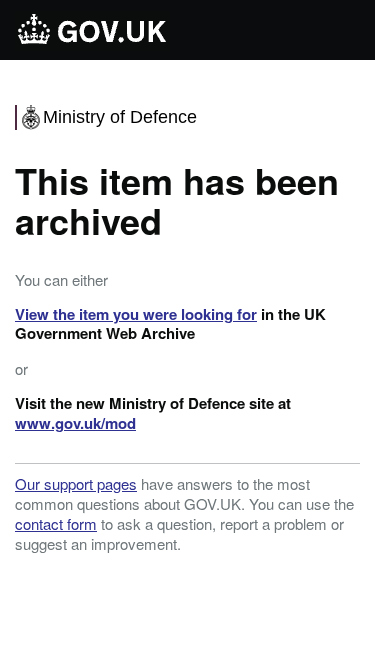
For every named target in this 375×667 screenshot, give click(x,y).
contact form (56, 523)
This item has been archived (177, 200)
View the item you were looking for (136, 314)
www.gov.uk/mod (75, 423)
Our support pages (76, 483)
